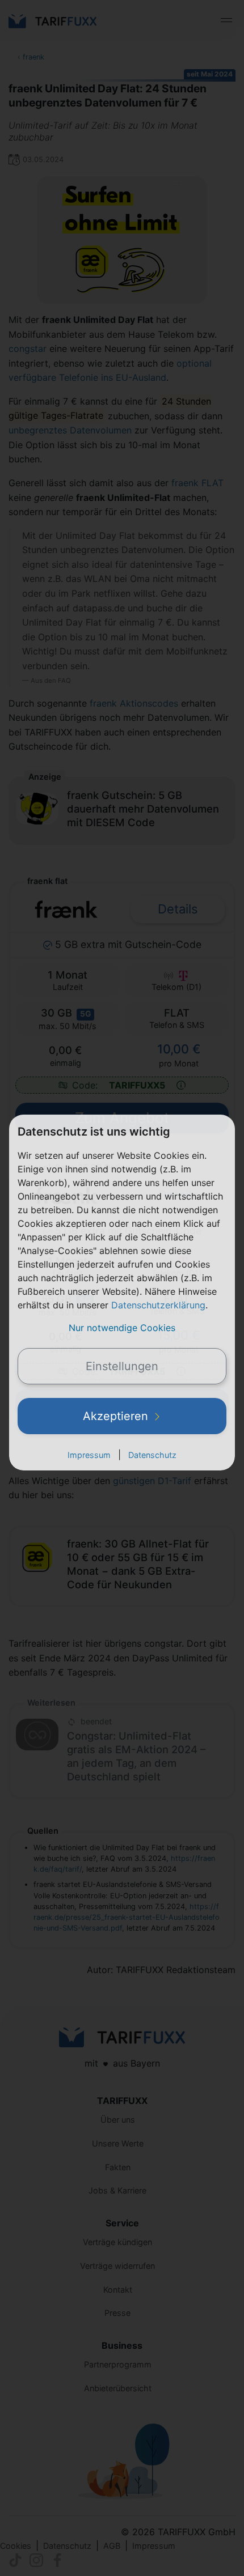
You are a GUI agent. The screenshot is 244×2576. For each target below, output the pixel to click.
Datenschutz (152, 1455)
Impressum (89, 1455)
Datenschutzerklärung (158, 1305)
